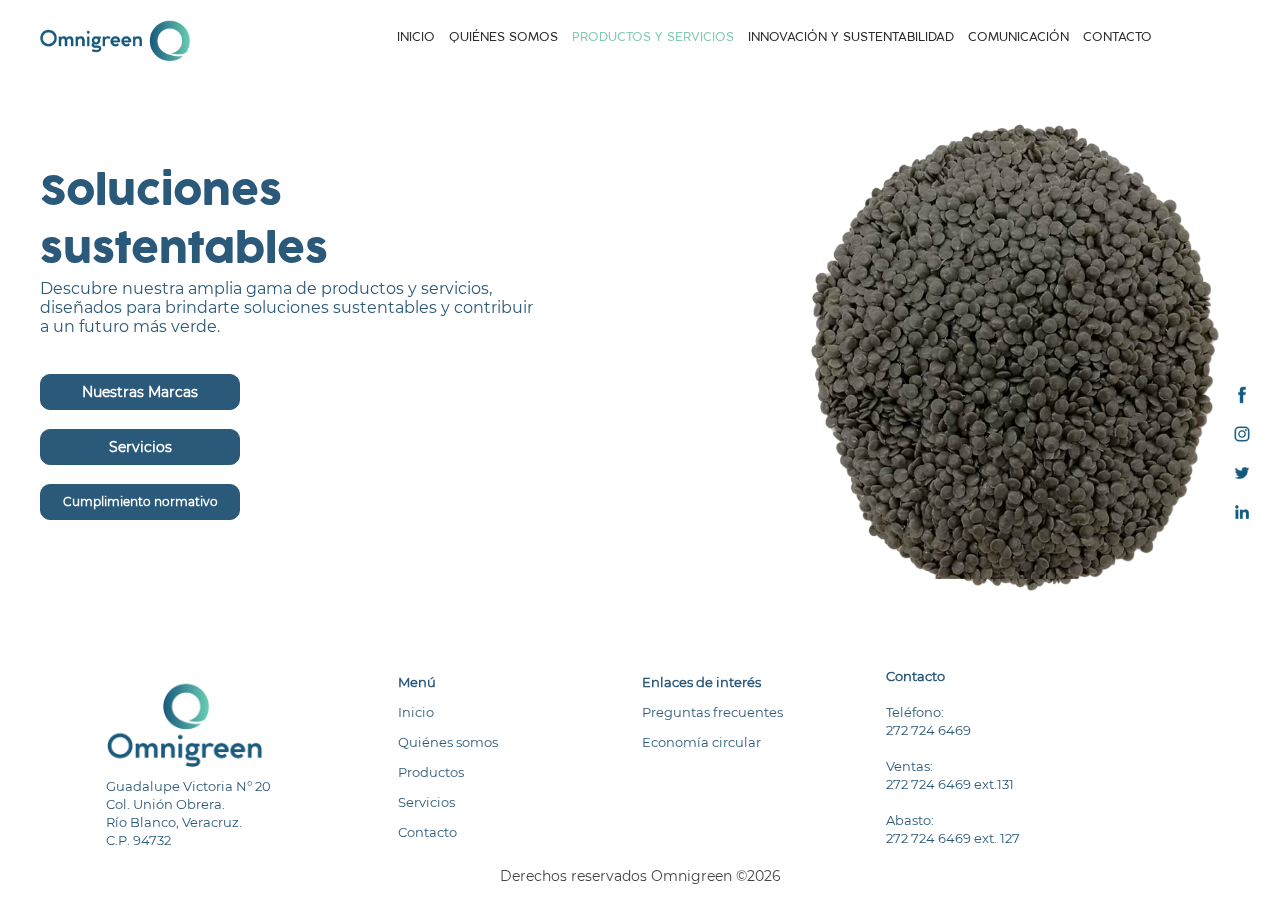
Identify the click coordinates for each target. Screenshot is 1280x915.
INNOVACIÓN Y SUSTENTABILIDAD (851, 36)
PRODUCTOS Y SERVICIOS (653, 36)
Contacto (427, 832)
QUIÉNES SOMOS (503, 36)
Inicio (416, 712)
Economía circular (701, 742)
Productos (431, 772)
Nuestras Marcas (140, 392)
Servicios (140, 447)
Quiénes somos (448, 742)
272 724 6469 (928, 730)
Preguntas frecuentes (712, 712)
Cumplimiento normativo (140, 501)
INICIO (416, 37)
